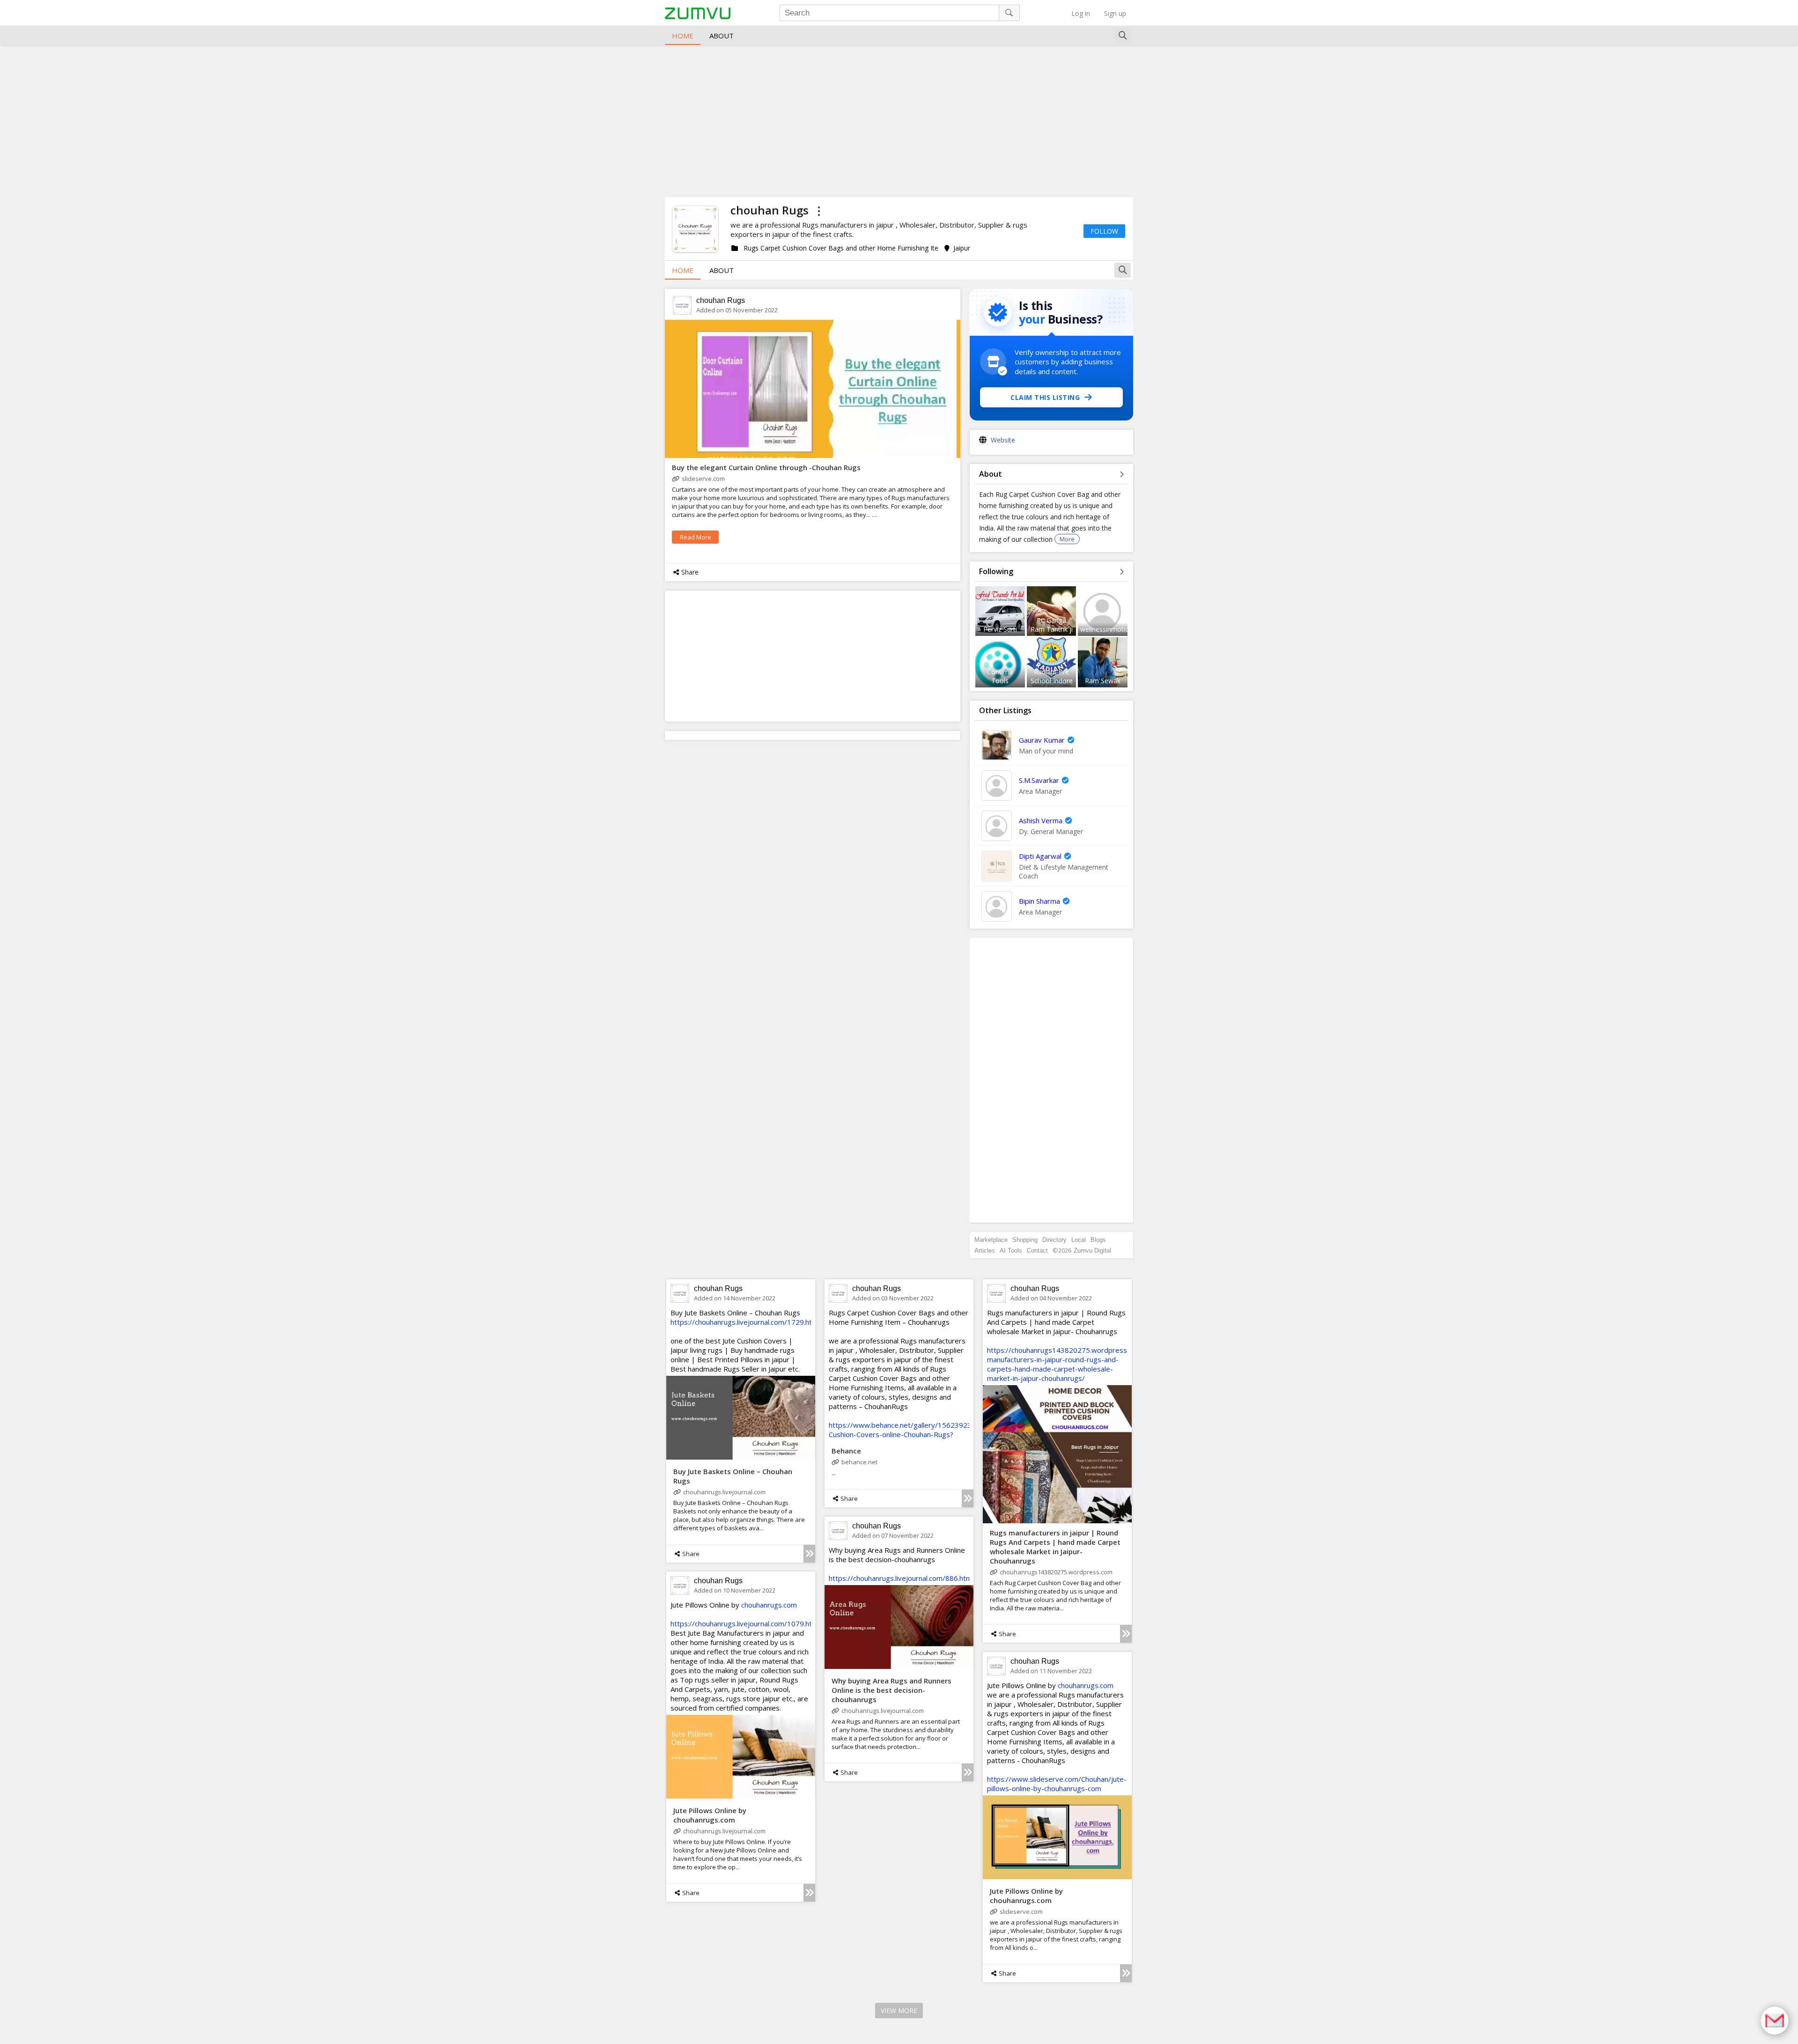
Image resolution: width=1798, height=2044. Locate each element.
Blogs (1098, 1240)
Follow (1104, 231)
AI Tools (1011, 1251)
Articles (985, 1251)
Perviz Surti (1000, 629)
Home (683, 36)
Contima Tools (1000, 676)
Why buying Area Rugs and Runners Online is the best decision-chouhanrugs (892, 1690)
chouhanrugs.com (769, 1605)
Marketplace (991, 1240)
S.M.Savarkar (1039, 780)
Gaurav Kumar (1042, 740)
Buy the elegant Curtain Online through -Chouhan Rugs (766, 467)
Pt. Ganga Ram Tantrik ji (1052, 625)
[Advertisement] (899, 120)
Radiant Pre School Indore (1052, 676)
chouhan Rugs (721, 300)
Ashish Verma (1041, 820)
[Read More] (809, 1554)
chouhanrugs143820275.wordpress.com (1056, 1572)
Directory (1054, 1240)
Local (1079, 1240)
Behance (846, 1451)
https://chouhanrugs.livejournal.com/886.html (901, 1578)
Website (1003, 440)
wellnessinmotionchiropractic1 (1126, 629)
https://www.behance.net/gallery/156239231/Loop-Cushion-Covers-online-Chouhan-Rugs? (913, 1430)
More (1067, 539)
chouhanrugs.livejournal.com (724, 1492)
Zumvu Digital (1092, 1251)
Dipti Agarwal (1040, 856)
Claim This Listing (1045, 397)
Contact (1037, 1251)
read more (696, 537)
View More (899, 2011)
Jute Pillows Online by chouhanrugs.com (710, 1815)
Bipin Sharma (1039, 901)
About (722, 36)
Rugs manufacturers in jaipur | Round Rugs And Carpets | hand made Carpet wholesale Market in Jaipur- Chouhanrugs (1055, 1547)
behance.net (859, 1462)
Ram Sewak (1103, 681)
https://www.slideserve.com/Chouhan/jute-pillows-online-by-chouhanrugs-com (1057, 1784)
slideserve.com (703, 479)
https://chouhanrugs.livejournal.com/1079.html (745, 1623)
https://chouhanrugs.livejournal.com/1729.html (745, 1322)
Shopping (1025, 1240)
